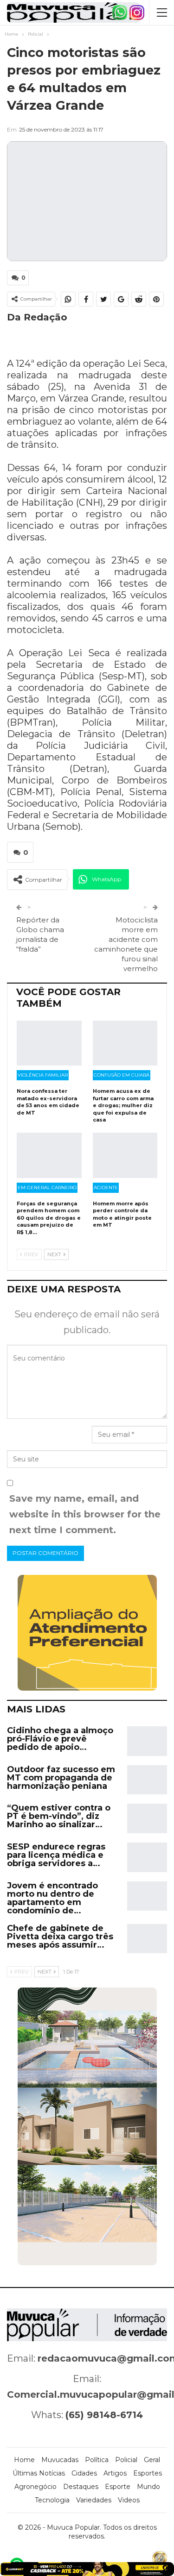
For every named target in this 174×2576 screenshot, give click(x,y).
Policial (126, 2460)
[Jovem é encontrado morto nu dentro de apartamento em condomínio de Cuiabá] (147, 1896)
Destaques (81, 2487)
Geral (152, 2460)
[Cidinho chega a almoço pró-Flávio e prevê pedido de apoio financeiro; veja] (147, 1741)
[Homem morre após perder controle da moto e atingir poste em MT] (125, 1155)
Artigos (115, 2473)
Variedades (94, 2500)
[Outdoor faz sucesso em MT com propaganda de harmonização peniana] (147, 1780)
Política (97, 2460)
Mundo (148, 2487)
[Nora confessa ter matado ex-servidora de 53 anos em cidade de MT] (49, 1043)
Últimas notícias (39, 2473)
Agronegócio (35, 2487)
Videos (129, 2500)
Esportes (148, 2473)
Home (24, 2460)
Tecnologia (52, 2500)
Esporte (118, 2487)
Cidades (84, 2473)
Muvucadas (60, 2460)
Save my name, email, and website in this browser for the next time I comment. (85, 1514)
